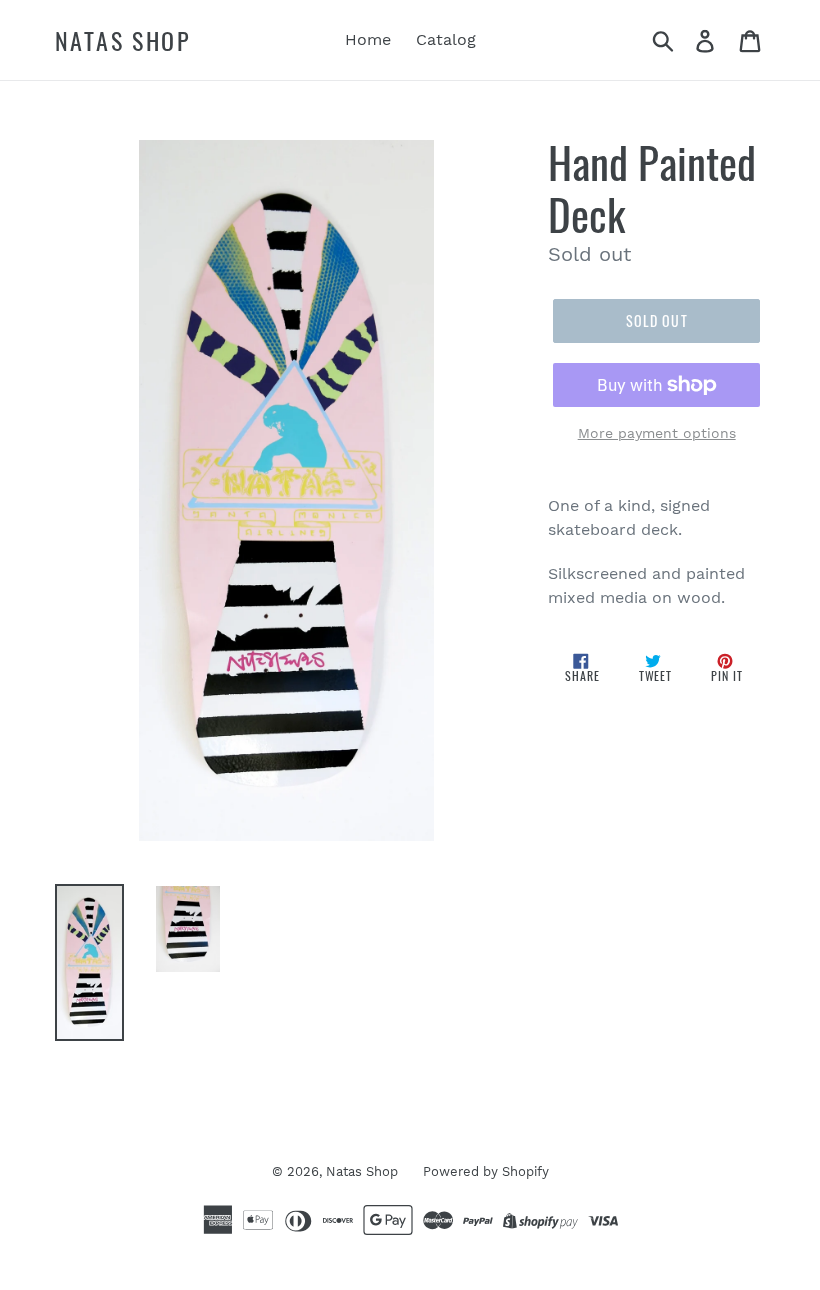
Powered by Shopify (486, 1171)
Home (368, 39)
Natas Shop (123, 40)
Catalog (446, 39)
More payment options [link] (657, 433)
